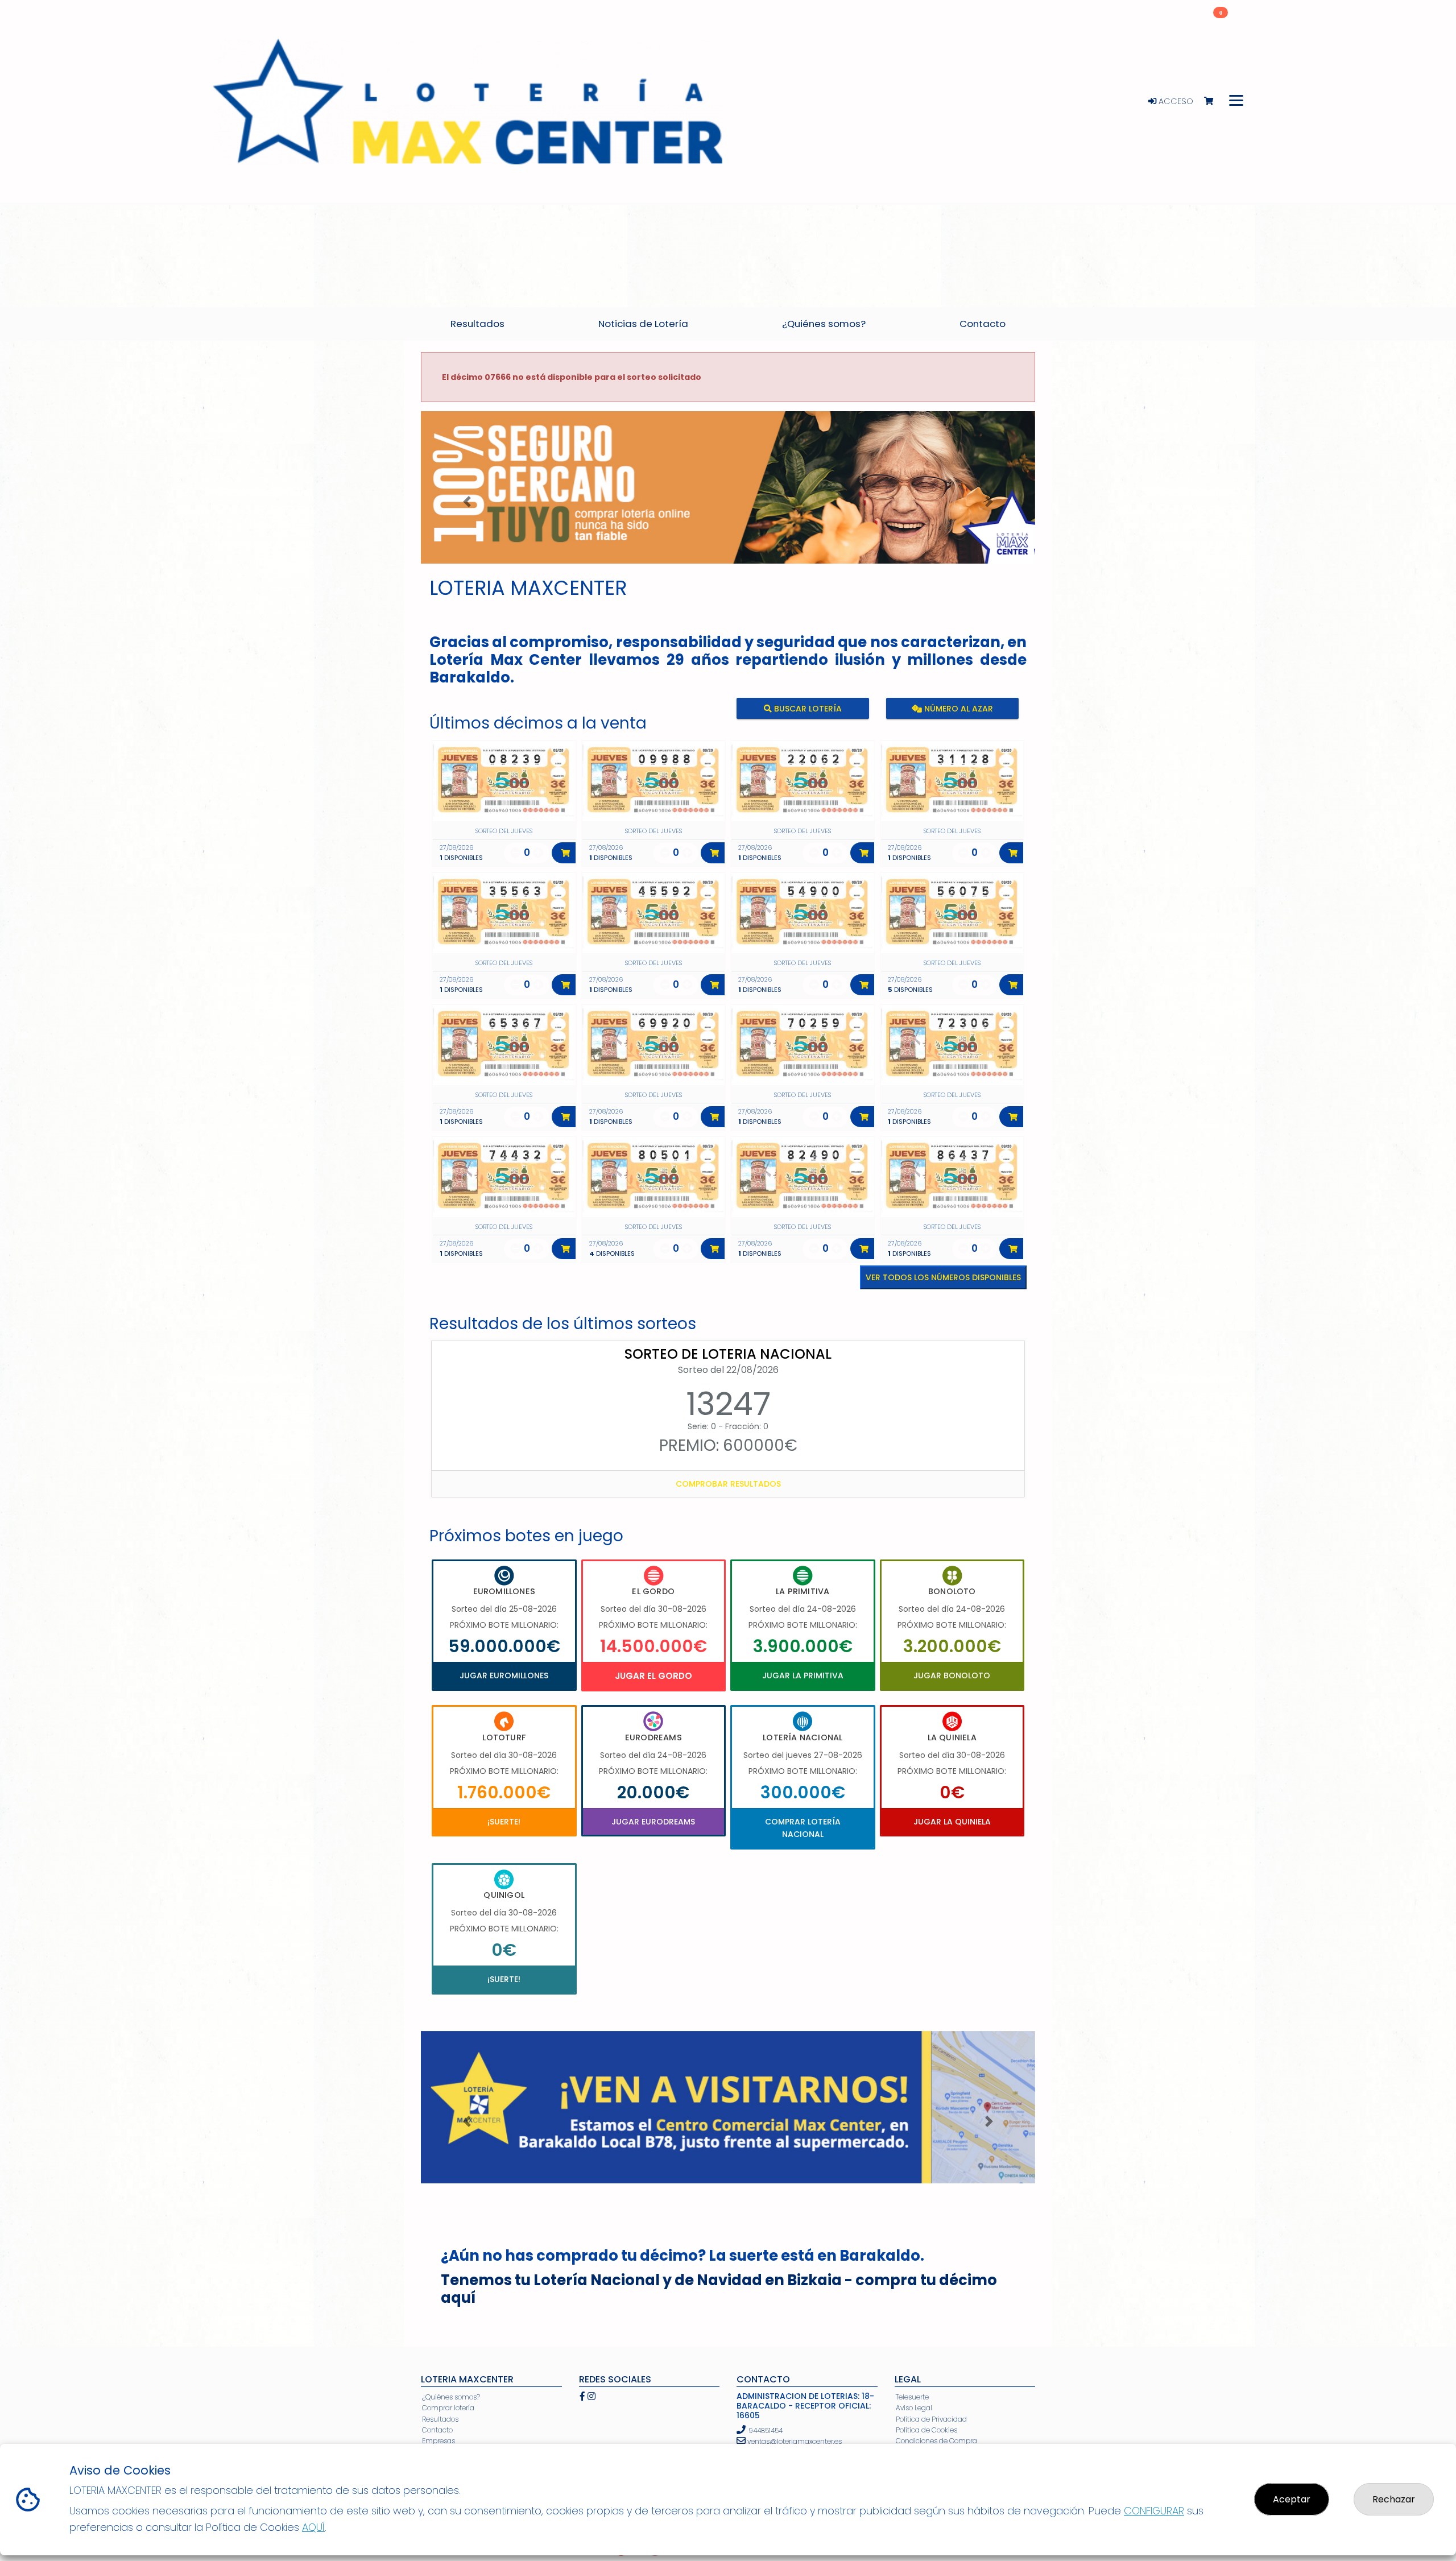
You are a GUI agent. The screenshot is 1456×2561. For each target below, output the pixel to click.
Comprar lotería (448, 2408)
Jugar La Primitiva (803, 1675)
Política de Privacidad (931, 2419)
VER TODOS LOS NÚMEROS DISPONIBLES (943, 1277)
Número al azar (957, 709)
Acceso (1175, 101)
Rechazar (1394, 2499)
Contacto (437, 2430)
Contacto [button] (983, 324)
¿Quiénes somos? (451, 2397)
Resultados (440, 2419)
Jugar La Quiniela (952, 1822)
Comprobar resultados (728, 1484)
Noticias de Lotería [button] (643, 324)
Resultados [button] (477, 324)
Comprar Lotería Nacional (803, 1828)
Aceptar (1292, 2499)
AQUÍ (313, 2527)
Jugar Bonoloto (952, 1675)
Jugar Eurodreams (653, 1822)
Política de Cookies (926, 2430)
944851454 (766, 2430)
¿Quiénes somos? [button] (824, 324)
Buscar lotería (807, 709)
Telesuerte (912, 2397)
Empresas (439, 2441)
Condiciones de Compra (936, 2441)
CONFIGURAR (1154, 2511)
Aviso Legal (914, 2408)
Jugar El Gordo (653, 1676)
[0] (1214, 102)
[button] (467, 502)
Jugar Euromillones (504, 1675)
